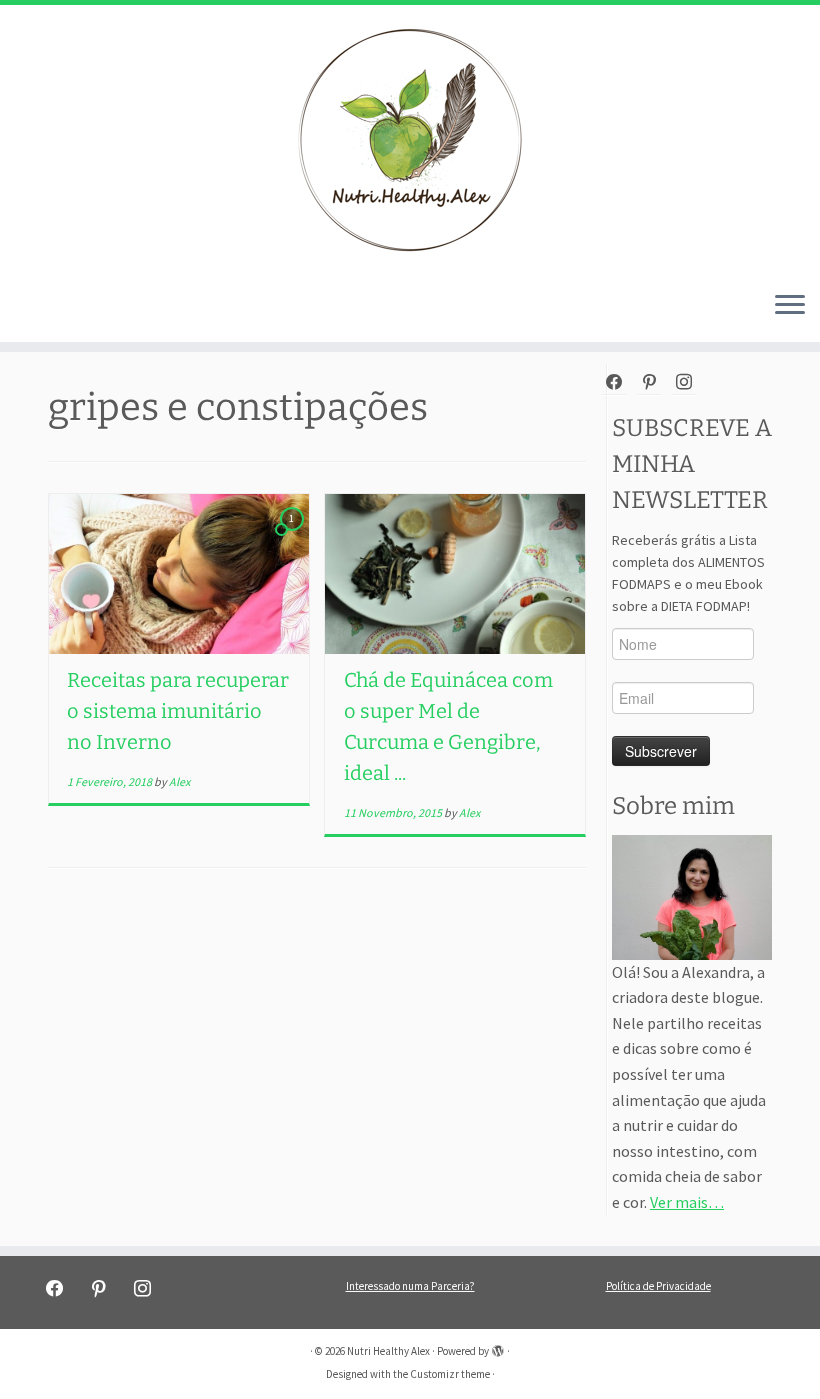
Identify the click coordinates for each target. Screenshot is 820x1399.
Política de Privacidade (658, 1286)
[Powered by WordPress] (498, 1347)
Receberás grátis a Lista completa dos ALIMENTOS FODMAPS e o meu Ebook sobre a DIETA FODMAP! (688, 573)
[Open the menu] (790, 306)
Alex (179, 781)
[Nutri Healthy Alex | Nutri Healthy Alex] (410, 140)
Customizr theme (450, 1374)
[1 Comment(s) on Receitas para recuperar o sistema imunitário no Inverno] (294, 536)
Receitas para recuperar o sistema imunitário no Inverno (178, 711)
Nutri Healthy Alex (388, 1351)
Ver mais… (687, 1202)
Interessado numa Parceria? (410, 1286)
